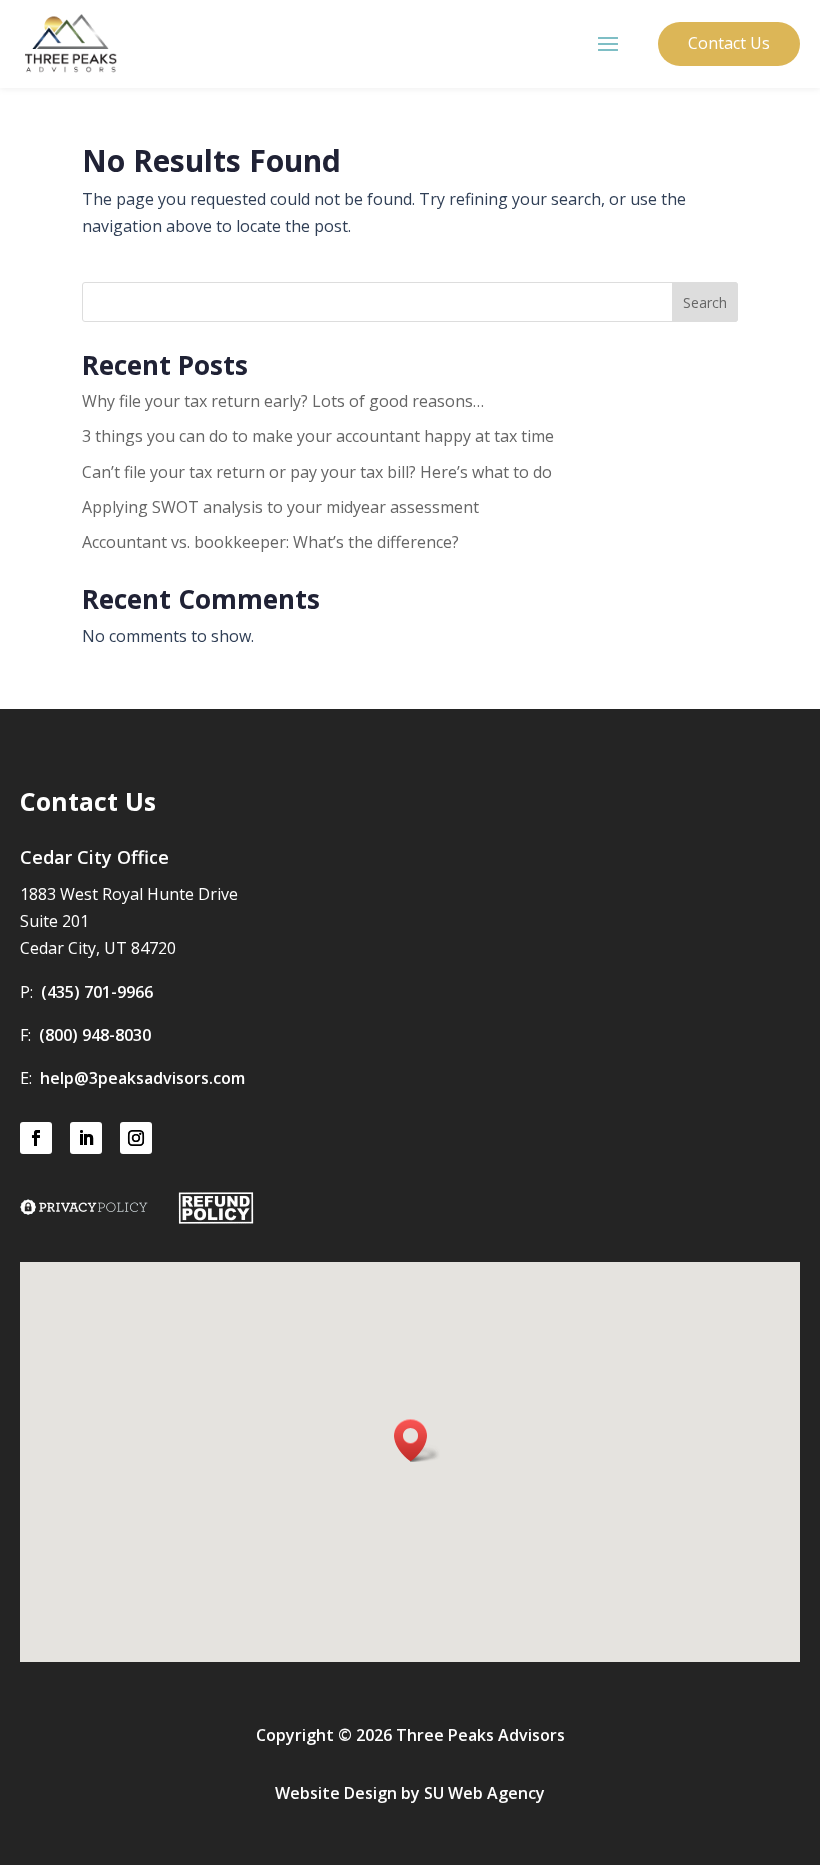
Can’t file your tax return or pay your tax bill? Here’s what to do (317, 472)
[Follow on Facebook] (36, 1138)
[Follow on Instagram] (136, 1138)
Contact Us (729, 43)
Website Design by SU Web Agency (410, 1793)
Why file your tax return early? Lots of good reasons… (283, 401)
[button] (417, 1440)
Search (705, 302)
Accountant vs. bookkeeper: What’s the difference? (270, 542)
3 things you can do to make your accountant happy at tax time (318, 436)
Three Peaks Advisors (480, 1735)
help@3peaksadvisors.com (142, 1078)
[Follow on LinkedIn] (86, 1138)
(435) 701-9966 (97, 992)
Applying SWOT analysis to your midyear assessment (280, 507)
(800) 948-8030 (95, 1035)
